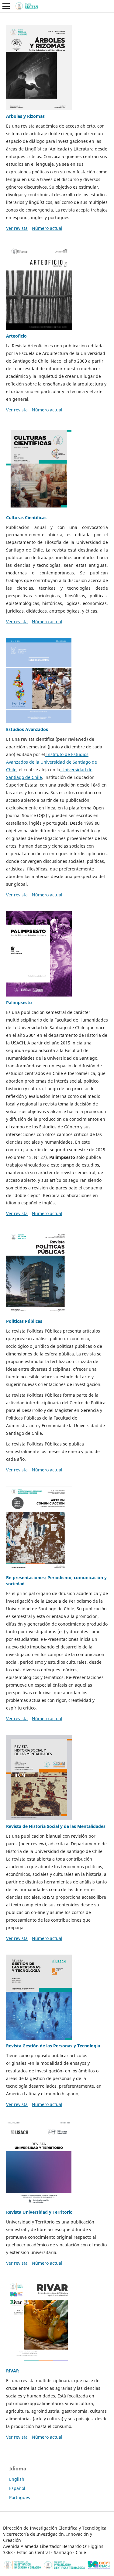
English (17, 2479)
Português (20, 2497)
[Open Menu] (6, 6)
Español (17, 2488)
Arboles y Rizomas (25, 116)
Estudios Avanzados (27, 729)
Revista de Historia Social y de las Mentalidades (56, 1826)
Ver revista (17, 228)
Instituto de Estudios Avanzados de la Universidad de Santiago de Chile (52, 762)
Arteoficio (16, 336)
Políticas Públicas (24, 1321)
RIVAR (12, 2371)
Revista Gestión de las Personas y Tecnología (53, 2046)
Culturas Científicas (26, 517)
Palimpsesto (19, 1002)
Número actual (47, 228)
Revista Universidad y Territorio (39, 2212)
